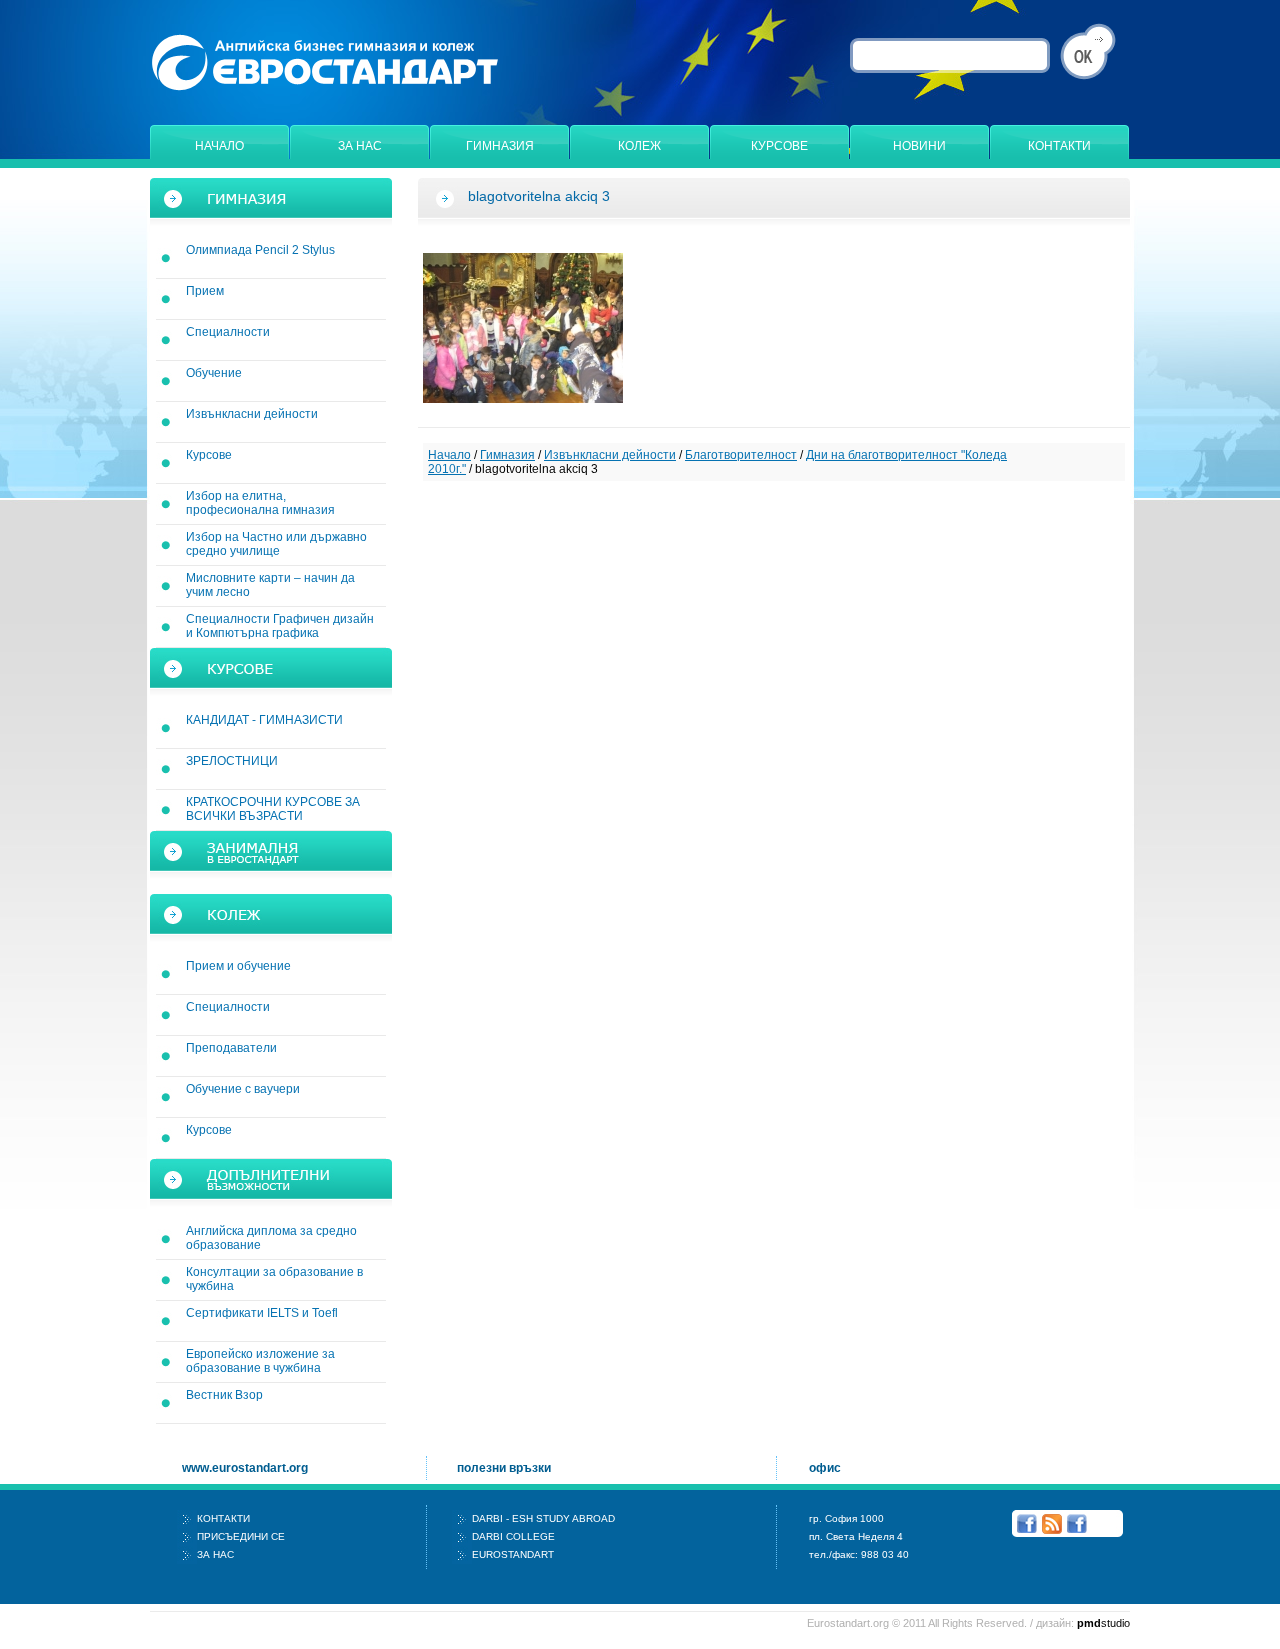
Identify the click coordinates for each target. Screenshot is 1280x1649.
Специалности (228, 332)
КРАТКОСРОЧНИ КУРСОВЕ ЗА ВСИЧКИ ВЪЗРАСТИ (273, 809)
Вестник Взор (224, 1395)
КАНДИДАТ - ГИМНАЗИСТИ (264, 720)
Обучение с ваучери (243, 1089)
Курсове (779, 146)
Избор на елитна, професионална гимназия (260, 503)
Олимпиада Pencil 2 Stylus (260, 250)
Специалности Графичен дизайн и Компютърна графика (280, 626)
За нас (360, 146)
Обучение (214, 373)
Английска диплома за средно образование (271, 1238)
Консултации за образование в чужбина (274, 1279)
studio (1103, 1623)
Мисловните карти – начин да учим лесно (270, 585)
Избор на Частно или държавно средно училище (276, 544)
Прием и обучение (238, 966)
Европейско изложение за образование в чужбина (260, 1361)
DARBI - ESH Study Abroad (543, 1518)
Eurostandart (513, 1554)
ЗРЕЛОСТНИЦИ (232, 761)
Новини (919, 146)
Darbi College (513, 1536)
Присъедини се (241, 1536)
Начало (219, 146)
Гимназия (500, 146)
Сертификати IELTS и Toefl (262, 1313)
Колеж (639, 146)
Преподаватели (231, 1048)
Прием (205, 291)
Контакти (1059, 146)
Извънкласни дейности (252, 414)
